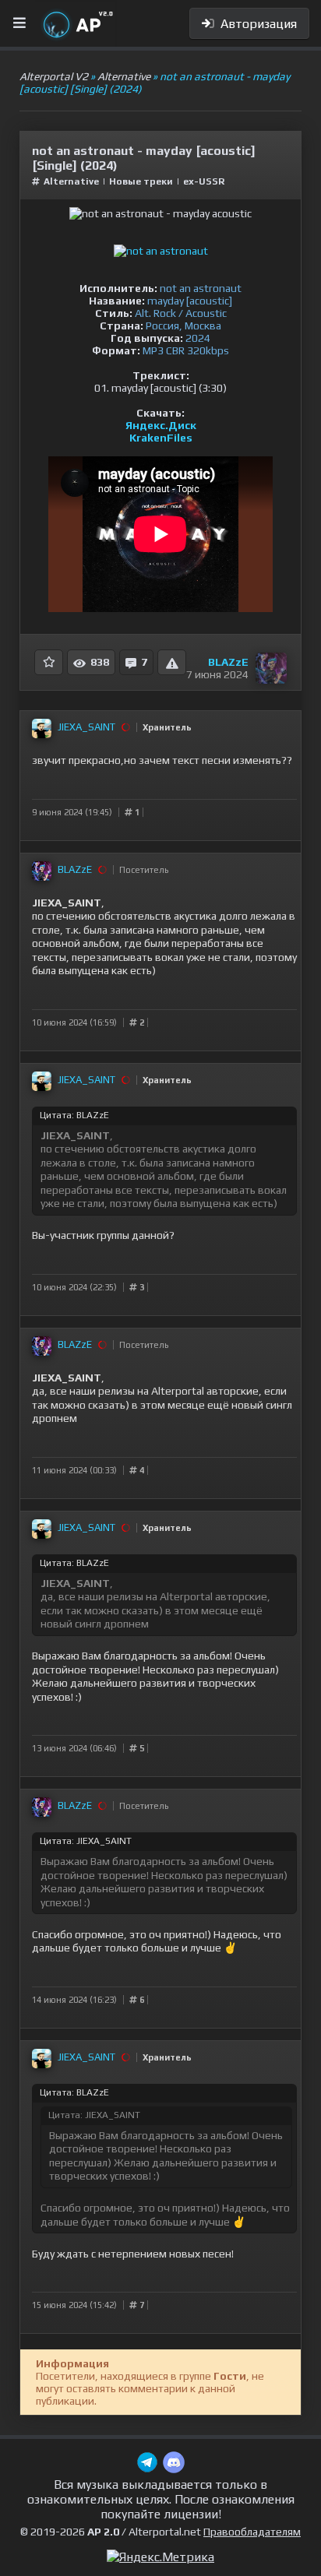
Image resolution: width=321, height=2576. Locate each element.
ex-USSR (204, 181)
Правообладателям (252, 2532)
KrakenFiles (161, 438)
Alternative (72, 181)
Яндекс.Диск (161, 425)
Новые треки (141, 181)
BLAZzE (228, 662)
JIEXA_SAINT (86, 727)
